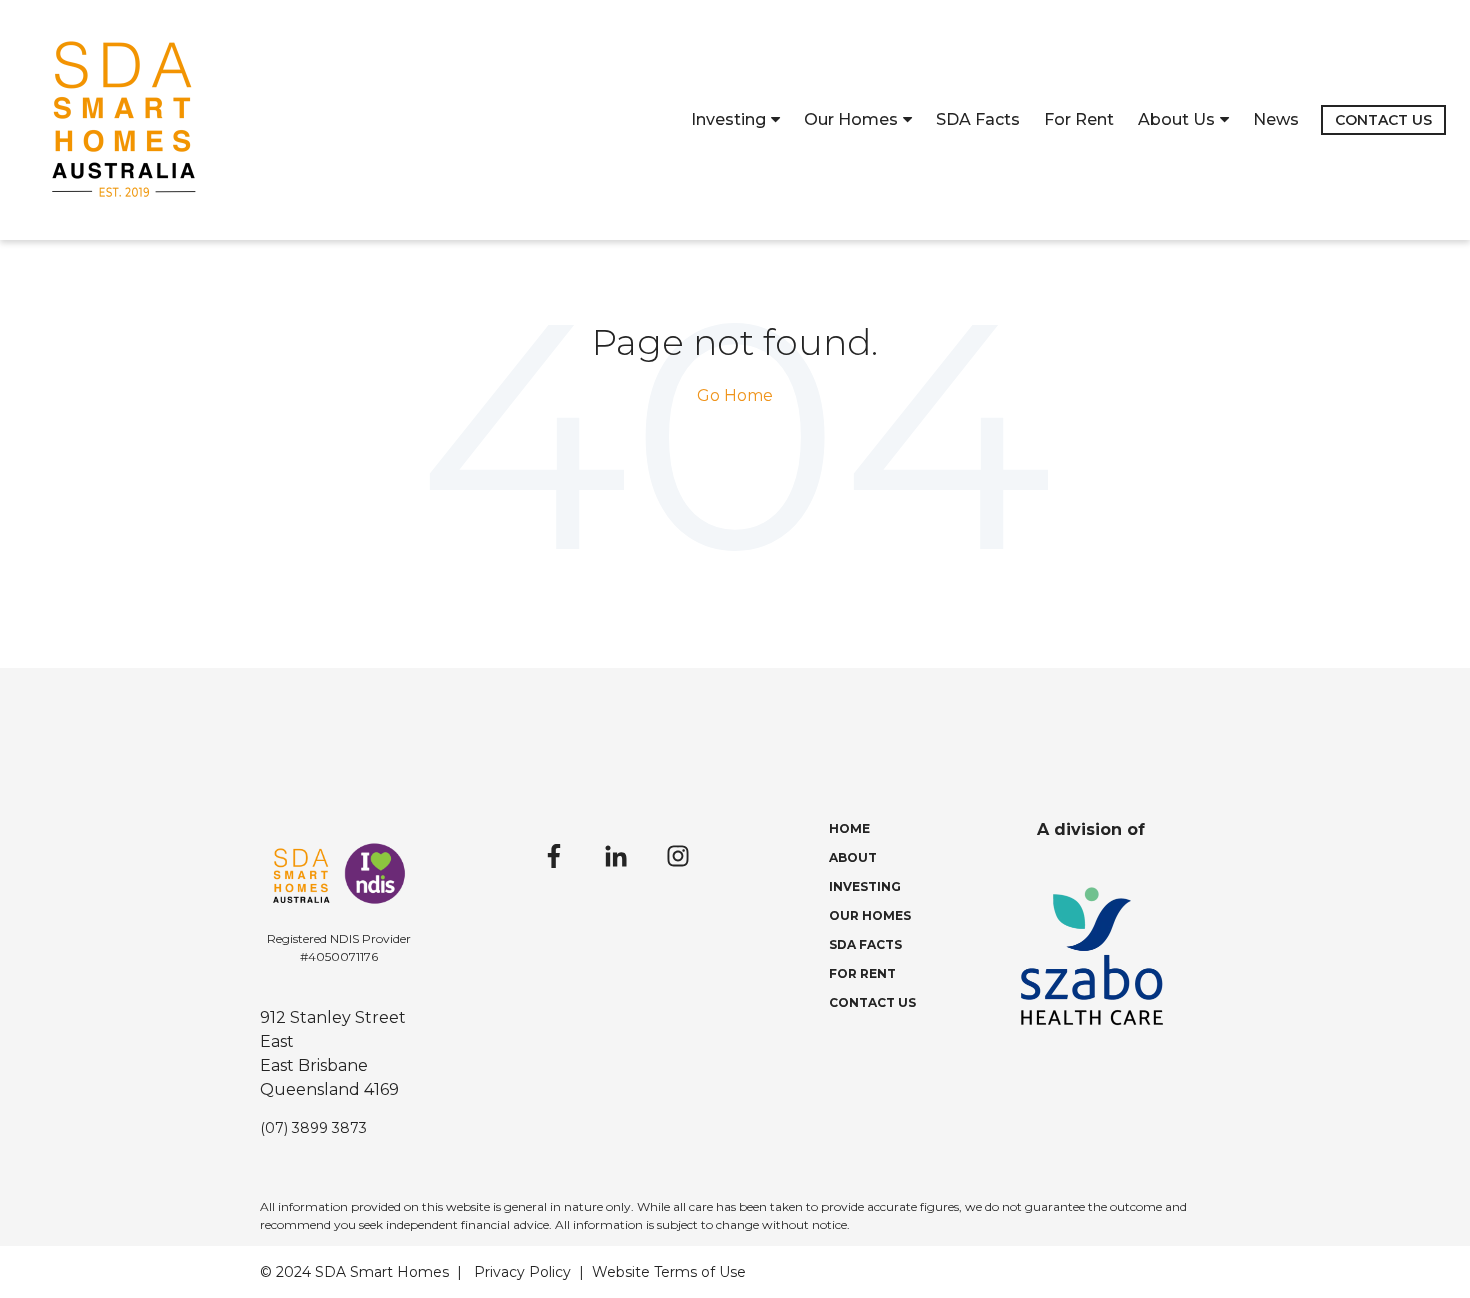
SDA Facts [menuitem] (978, 119)
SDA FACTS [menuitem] (865, 944)
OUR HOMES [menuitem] (870, 915)
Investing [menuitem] (728, 119)
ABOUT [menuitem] (853, 857)
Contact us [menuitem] (1383, 120)
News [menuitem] (1276, 119)
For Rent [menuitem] (1079, 119)
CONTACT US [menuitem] (872, 1002)
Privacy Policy (522, 1272)
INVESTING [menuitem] (865, 886)
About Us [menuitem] (1176, 119)
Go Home (735, 395)
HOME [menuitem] (849, 828)
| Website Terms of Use (662, 1272)
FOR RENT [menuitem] (862, 973)
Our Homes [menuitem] (851, 119)
